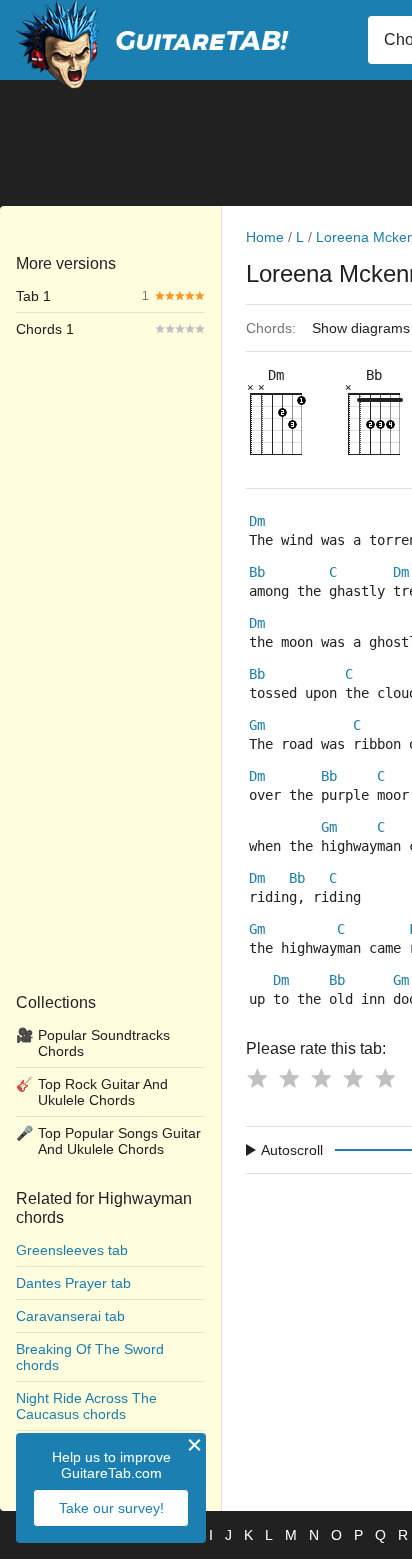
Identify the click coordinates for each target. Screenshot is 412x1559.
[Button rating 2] (289, 1078)
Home (265, 237)
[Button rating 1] (257, 1078)
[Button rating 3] (321, 1078)
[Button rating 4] (353, 1078)
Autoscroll (292, 1150)
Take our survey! (111, 1508)
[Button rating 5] (385, 1078)
